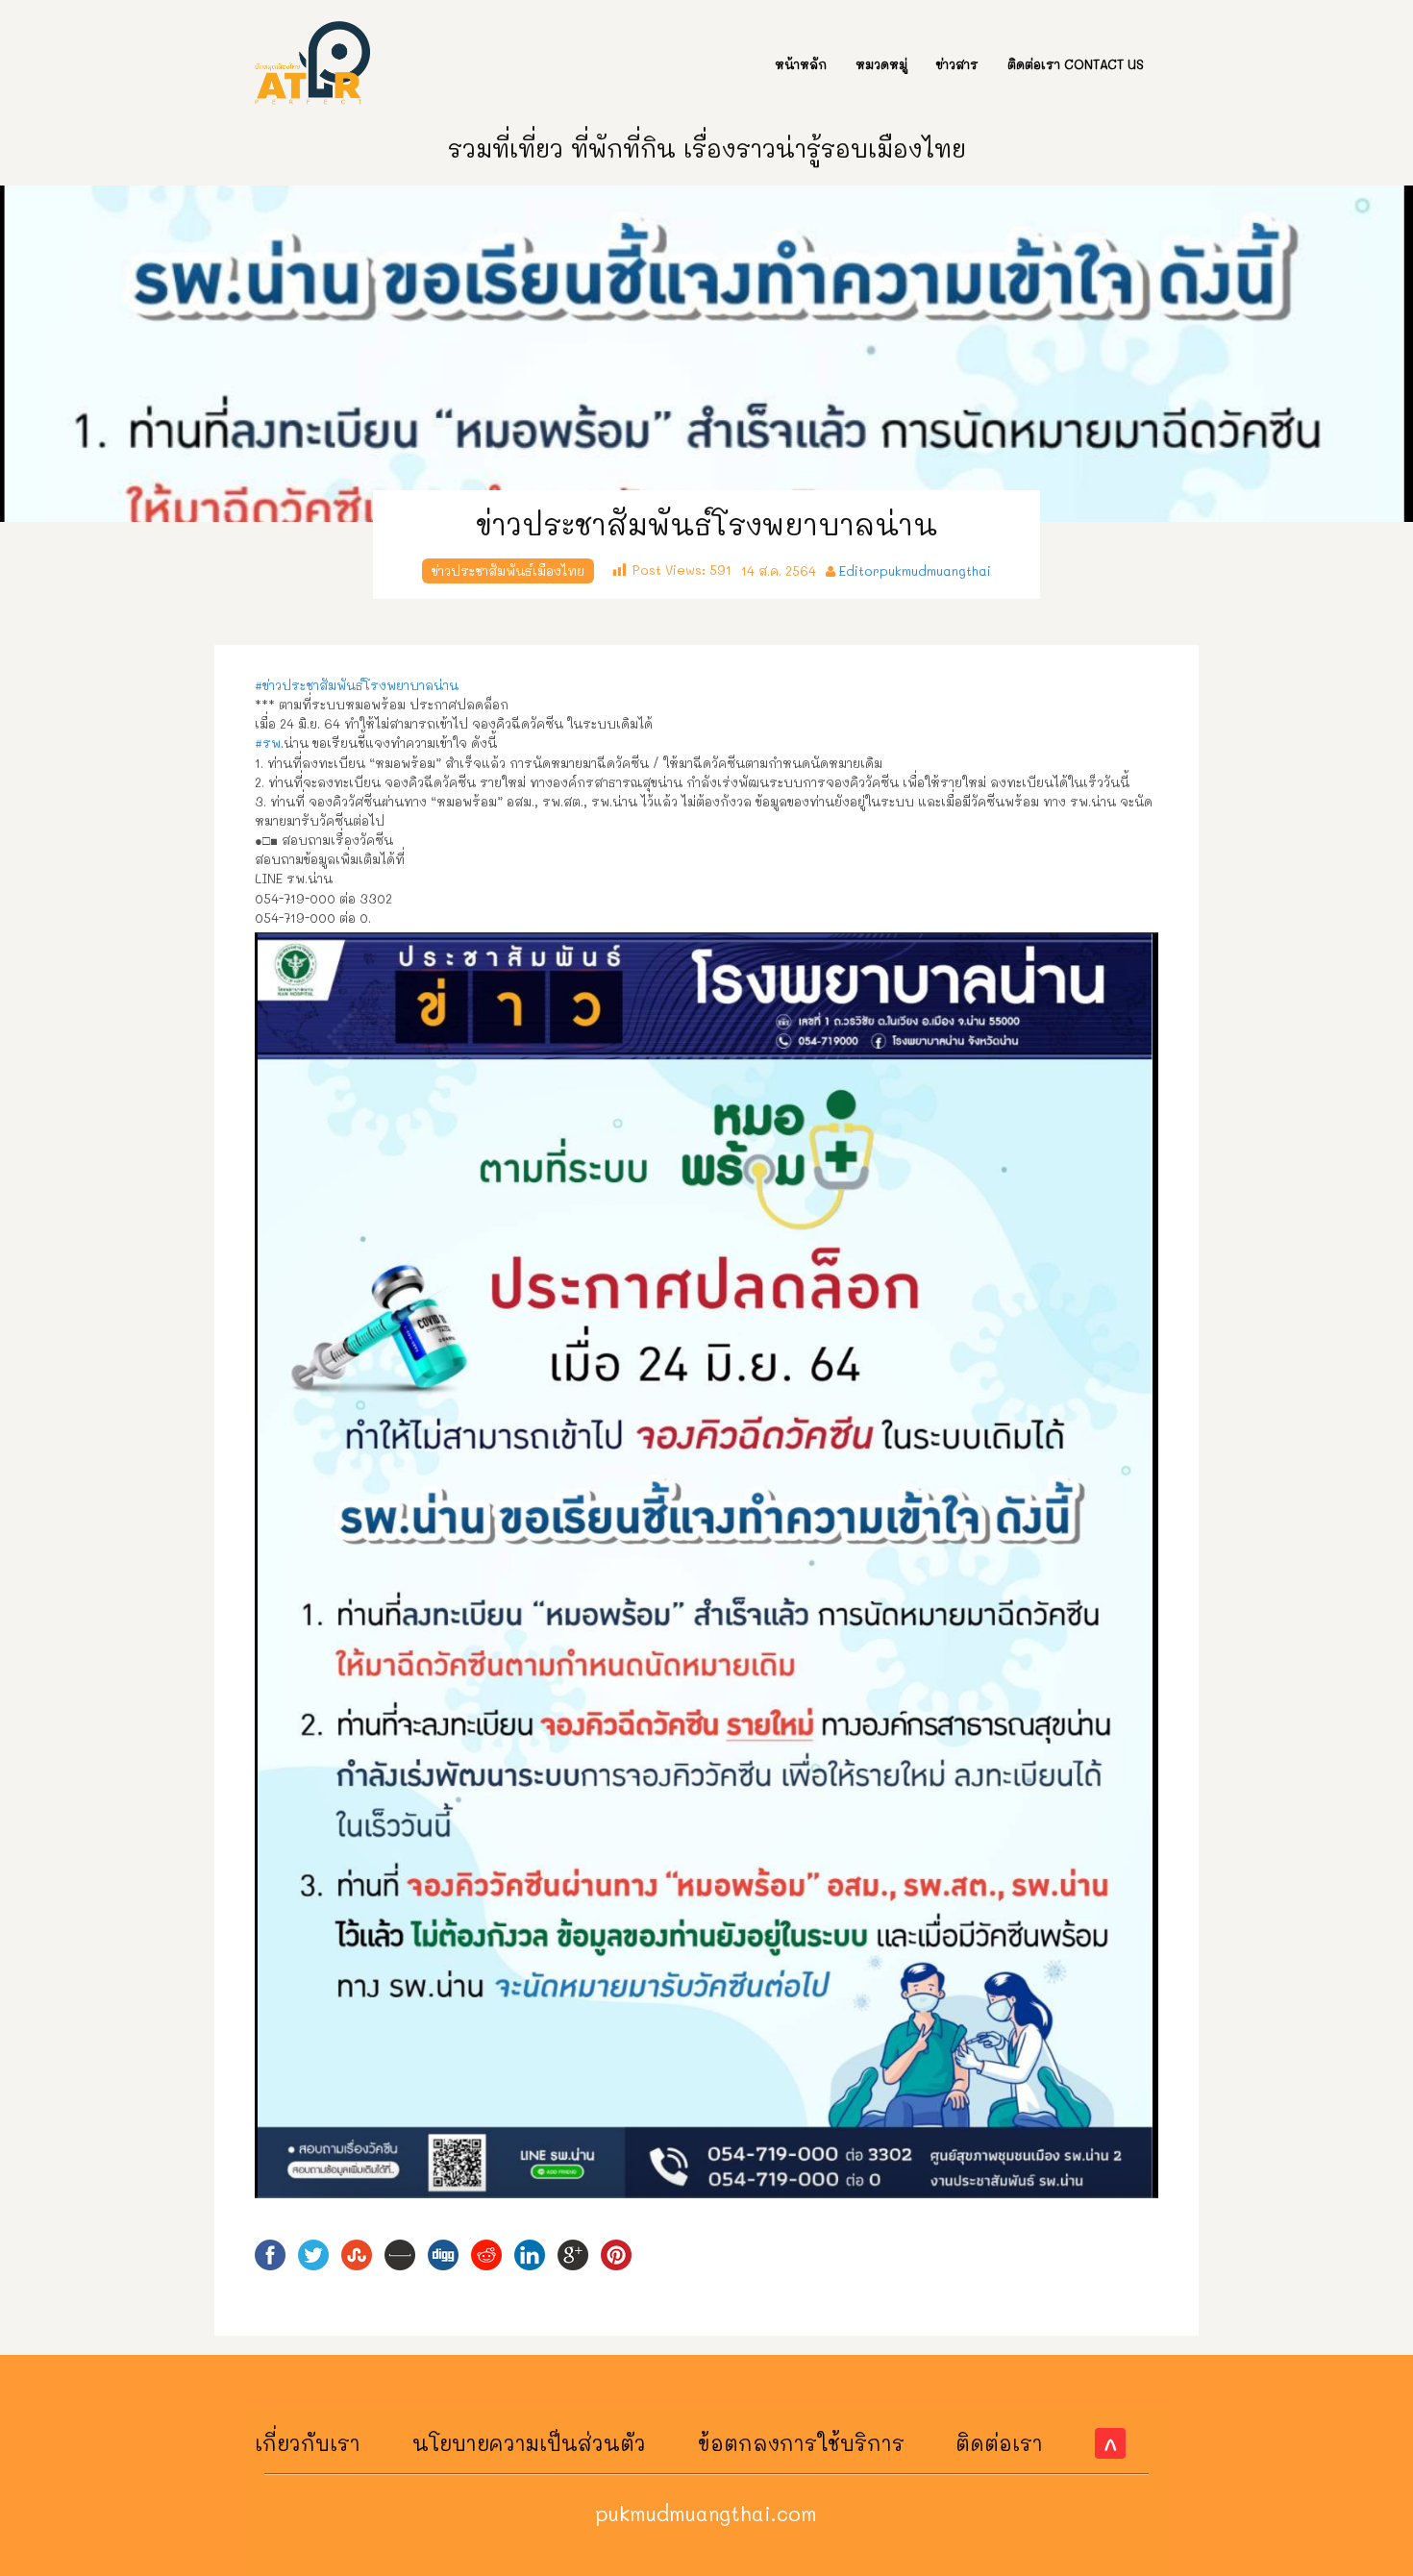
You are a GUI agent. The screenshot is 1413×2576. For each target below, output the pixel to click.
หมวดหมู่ (881, 64)
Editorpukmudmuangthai (915, 570)
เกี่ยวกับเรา (308, 2443)
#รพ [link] (268, 743)
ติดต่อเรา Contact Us (1076, 64)
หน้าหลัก (801, 64)
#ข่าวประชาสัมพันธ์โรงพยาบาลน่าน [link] (357, 685)
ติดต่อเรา (999, 2443)
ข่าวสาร (957, 64)
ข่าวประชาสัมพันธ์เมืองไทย (508, 570)
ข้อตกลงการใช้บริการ (801, 2443)
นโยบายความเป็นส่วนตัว (529, 2443)
